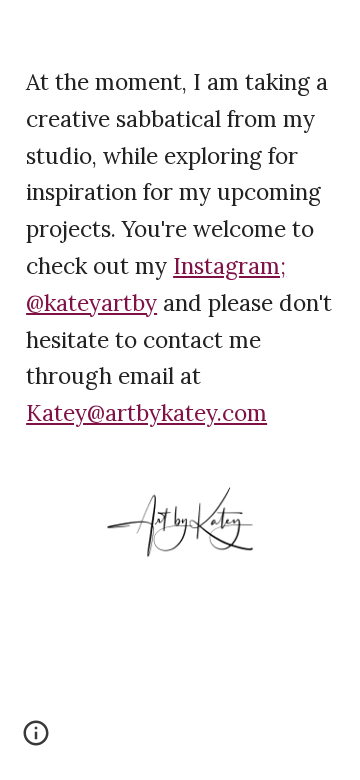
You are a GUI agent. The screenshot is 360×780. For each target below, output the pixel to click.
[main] (180, 246)
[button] (36, 740)
